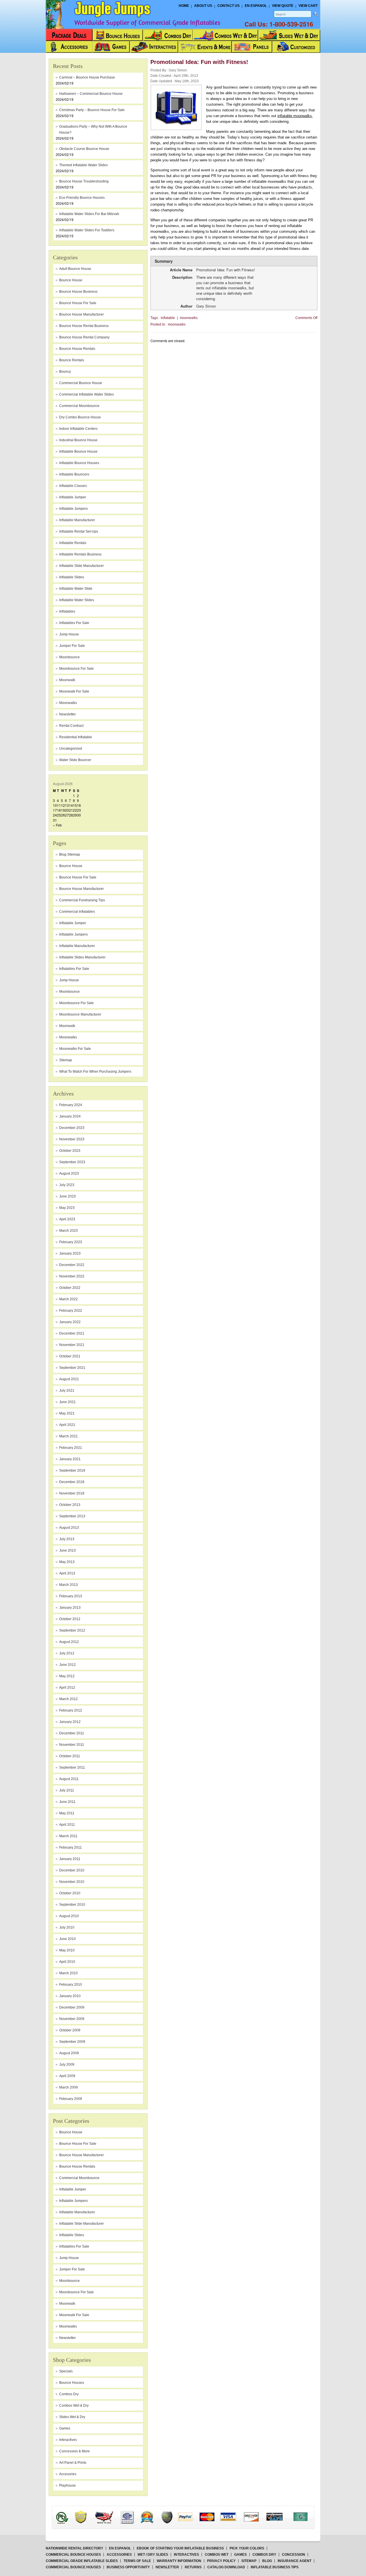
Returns (193, 2567)
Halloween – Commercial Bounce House (91, 94)
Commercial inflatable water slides (86, 394)
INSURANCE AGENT (295, 2561)
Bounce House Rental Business (84, 326)
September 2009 (72, 2042)
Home (184, 6)
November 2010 (72, 1882)
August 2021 (69, 1379)
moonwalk (67, 680)
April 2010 (67, 1962)
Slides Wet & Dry (72, 2417)
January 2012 (70, 1722)
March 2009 (68, 2087)
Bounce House (71, 866)
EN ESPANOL (120, 2548)
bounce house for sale (78, 303)
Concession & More (74, 2451)
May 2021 (67, 1413)
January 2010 (70, 1996)
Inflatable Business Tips (275, 2567)
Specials (66, 2371)
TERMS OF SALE (137, 2561)
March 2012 (68, 1699)
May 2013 (67, 1562)
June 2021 (67, 1402)
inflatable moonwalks (295, 116)
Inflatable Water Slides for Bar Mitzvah (89, 214)
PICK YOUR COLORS (247, 2548)
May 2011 (67, 1813)
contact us (228, 6)
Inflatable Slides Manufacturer (82, 957)
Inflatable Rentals (73, 543)
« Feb (57, 825)
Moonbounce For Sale (76, 1003)
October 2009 (70, 2030)
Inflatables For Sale (74, 969)
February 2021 (71, 1448)
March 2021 (68, 1436)
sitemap (66, 1060)
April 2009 (67, 2076)
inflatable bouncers (74, 474)
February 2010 (71, 1985)
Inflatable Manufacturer (77, 946)
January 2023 (70, 1253)
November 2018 (72, 1493)
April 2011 (67, 1825)
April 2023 (67, 1219)
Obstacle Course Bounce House (84, 149)
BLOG (267, 2561)
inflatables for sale (74, 623)
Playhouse (67, 2485)
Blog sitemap (70, 854)
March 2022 (68, 1299)
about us (203, 6)
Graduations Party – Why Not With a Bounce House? (93, 130)
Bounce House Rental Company (84, 337)
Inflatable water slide (76, 589)
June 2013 (67, 1550)
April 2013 (67, 1573)
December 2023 (72, 1128)
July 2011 (67, 1790)
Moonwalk (67, 1026)
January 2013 (70, 1608)
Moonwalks (68, 1037)
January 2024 (70, 1116)
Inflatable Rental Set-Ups (79, 531)
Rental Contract (71, 726)
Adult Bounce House (75, 269)
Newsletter (67, 714)
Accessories (119, 2555)
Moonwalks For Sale (75, 1049)
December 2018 (72, 1482)
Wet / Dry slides (153, 2555)
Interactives (68, 2440)
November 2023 (72, 1139)
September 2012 (72, 1630)
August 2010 (69, 1916)
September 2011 (72, 1768)
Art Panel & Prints (73, 2463)
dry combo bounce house (80, 417)
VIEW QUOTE (283, 6)
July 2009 (67, 2065)
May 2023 (67, 1208)
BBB (69, 2512)
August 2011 (69, 1779)
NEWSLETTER (167, 2567)
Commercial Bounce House (81, 383)
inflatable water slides (77, 600)
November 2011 (72, 1745)
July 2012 (67, 1653)
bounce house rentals (77, 349)
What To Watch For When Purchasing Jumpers (95, 1072)
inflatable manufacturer (77, 520)
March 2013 (68, 1585)
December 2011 (72, 1733)
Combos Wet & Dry (74, 2406)
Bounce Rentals (72, 360)
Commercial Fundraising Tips (82, 900)
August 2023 (69, 1173)
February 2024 (71, 1105)
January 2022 (70, 1322)
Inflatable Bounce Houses (79, 463)
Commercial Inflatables (77, 912)
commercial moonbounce (79, 406)
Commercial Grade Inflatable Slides (82, 2561)
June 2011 (67, 1802)
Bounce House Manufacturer (81, 889)
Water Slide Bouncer (75, 760)
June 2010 (67, 1939)
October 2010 (70, 1893)
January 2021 (70, 1459)
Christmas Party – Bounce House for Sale (92, 110)
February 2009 (71, 2099)
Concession (294, 2555)
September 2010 (72, 1905)
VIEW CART (308, 6)
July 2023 (67, 1185)
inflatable (168, 318)
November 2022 (72, 1276)
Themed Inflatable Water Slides (83, 165)
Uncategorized (71, 749)
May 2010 (67, 1950)
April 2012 (67, 1688)
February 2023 (71, 1242)
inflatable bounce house (78, 452)
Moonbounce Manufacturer (80, 1014)
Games (65, 2428)
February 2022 (71, 1311)
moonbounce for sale (76, 669)
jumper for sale (72, 646)
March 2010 (68, 1973)
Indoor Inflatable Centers (78, 429)
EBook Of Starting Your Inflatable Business (180, 2548)
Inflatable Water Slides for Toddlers (87, 230)
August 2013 (69, 1528)
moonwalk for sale (74, 691)
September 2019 (72, 1470)
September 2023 (72, 1162)
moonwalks (68, 703)
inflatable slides (72, 577)
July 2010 (67, 1927)
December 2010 (72, 1870)
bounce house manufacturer (81, 314)
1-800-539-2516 (291, 24)
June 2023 (67, 1196)
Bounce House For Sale (78, 877)
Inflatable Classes (73, 486)
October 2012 (70, 1619)
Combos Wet (217, 2555)
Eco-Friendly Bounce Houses (82, 198)
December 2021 (72, 1333)
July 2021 (67, 1391)
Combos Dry (69, 2394)
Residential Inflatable (76, 737)
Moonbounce (69, 992)
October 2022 (70, 1288)
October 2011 (70, 1756)
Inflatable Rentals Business (80, 554)
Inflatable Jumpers (73, 934)
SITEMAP (249, 2561)
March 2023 (68, 1231)
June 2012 (67, 1665)
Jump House (69, 634)
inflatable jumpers (73, 509)
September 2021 (72, 1368)
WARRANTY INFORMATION (179, 2561)
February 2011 (70, 1847)
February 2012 (71, 1710)
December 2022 (72, 1265)
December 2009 (72, 2007)
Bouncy (65, 372)
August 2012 (69, 1642)
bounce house (71, 280)
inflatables (67, 611)
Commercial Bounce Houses (73, 2555)
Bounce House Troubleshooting (84, 181)
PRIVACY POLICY (221, 2561)
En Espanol (256, 6)
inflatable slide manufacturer (81, 566)
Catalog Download (226, 2567)
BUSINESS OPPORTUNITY (128, 2567)
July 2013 (67, 1539)
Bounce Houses (72, 2383)
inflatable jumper (73, 497)
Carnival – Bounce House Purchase (87, 77)
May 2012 (67, 1676)
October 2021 (70, 1356)
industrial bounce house (78, 440)
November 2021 (72, 1345)
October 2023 (70, 1151)
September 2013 (72, 1516)
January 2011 (70, 1859)
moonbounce (69, 657)
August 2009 (69, 2053)
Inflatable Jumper (73, 923)
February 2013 (71, 1596)
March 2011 (68, 1836)
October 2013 (70, 1505)
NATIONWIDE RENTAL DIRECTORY (74, 2548)
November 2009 (72, 2019)
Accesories (68, 2474)
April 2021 (67, 1425)
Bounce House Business (78, 292)
